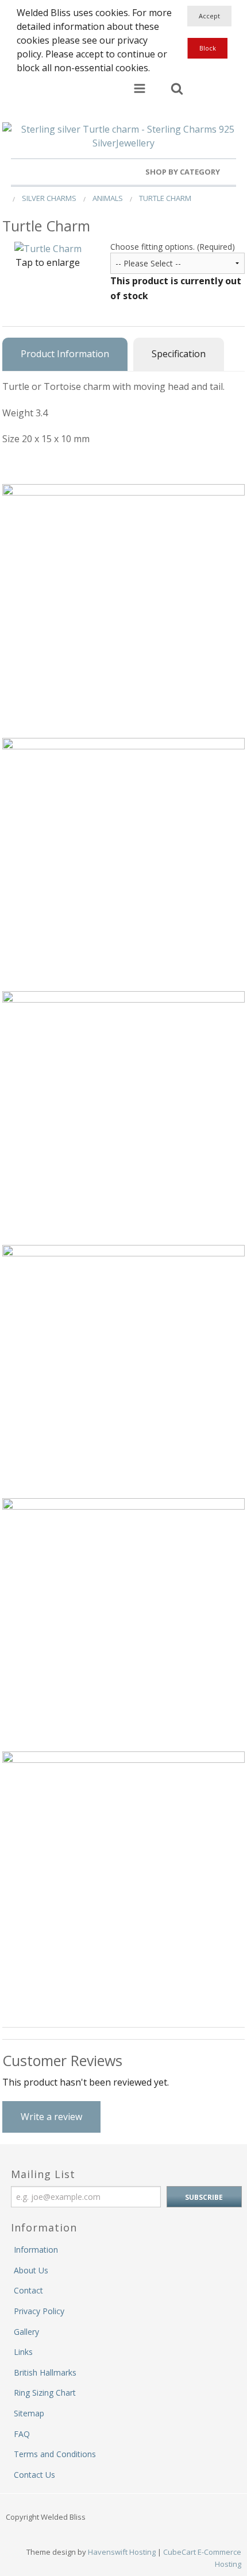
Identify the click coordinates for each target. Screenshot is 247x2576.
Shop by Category (184, 172)
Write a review (51, 2117)
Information (36, 2250)
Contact (28, 2290)
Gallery (26, 2332)
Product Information (65, 354)
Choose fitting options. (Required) (173, 247)
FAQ (22, 2434)
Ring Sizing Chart (45, 2393)
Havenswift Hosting (122, 2552)
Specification (179, 354)
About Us (31, 2270)
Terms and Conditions (55, 2454)
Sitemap (29, 2413)
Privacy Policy (39, 2311)
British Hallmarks (45, 2372)
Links (23, 2352)
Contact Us (34, 2475)
